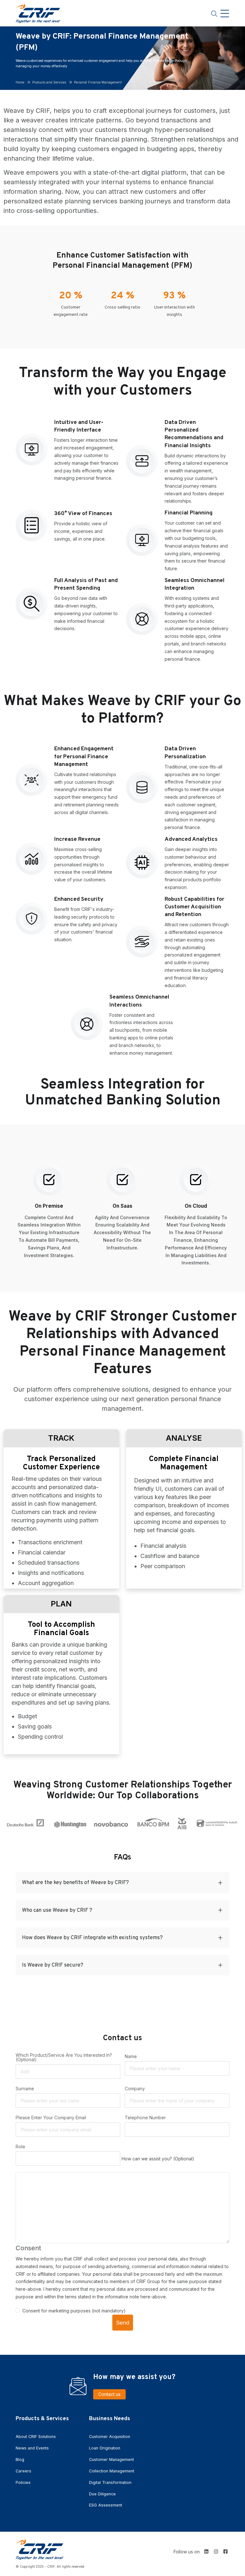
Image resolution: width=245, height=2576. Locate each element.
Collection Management (112, 2471)
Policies (23, 2482)
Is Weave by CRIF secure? (53, 1965)
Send (123, 2323)
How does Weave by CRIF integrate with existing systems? (92, 1938)
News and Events (32, 2448)
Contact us (109, 2394)
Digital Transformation (110, 2482)
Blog (20, 2460)
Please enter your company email (51, 2118)
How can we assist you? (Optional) (158, 2159)
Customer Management (111, 2460)
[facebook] (226, 2551)
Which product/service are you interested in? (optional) (64, 2057)
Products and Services (49, 82)
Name (131, 2056)
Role (20, 2147)
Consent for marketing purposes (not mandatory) (74, 2311)
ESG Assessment (106, 2505)
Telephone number (145, 2118)
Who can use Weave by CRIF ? (57, 1910)
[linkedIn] (206, 2551)
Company (135, 2089)
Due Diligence (102, 2494)
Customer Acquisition (110, 2437)
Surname (25, 2089)
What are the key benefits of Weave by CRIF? (75, 1883)
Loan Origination (105, 2448)
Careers (23, 2471)
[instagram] (216, 2551)
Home (20, 82)
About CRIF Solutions (36, 2437)
